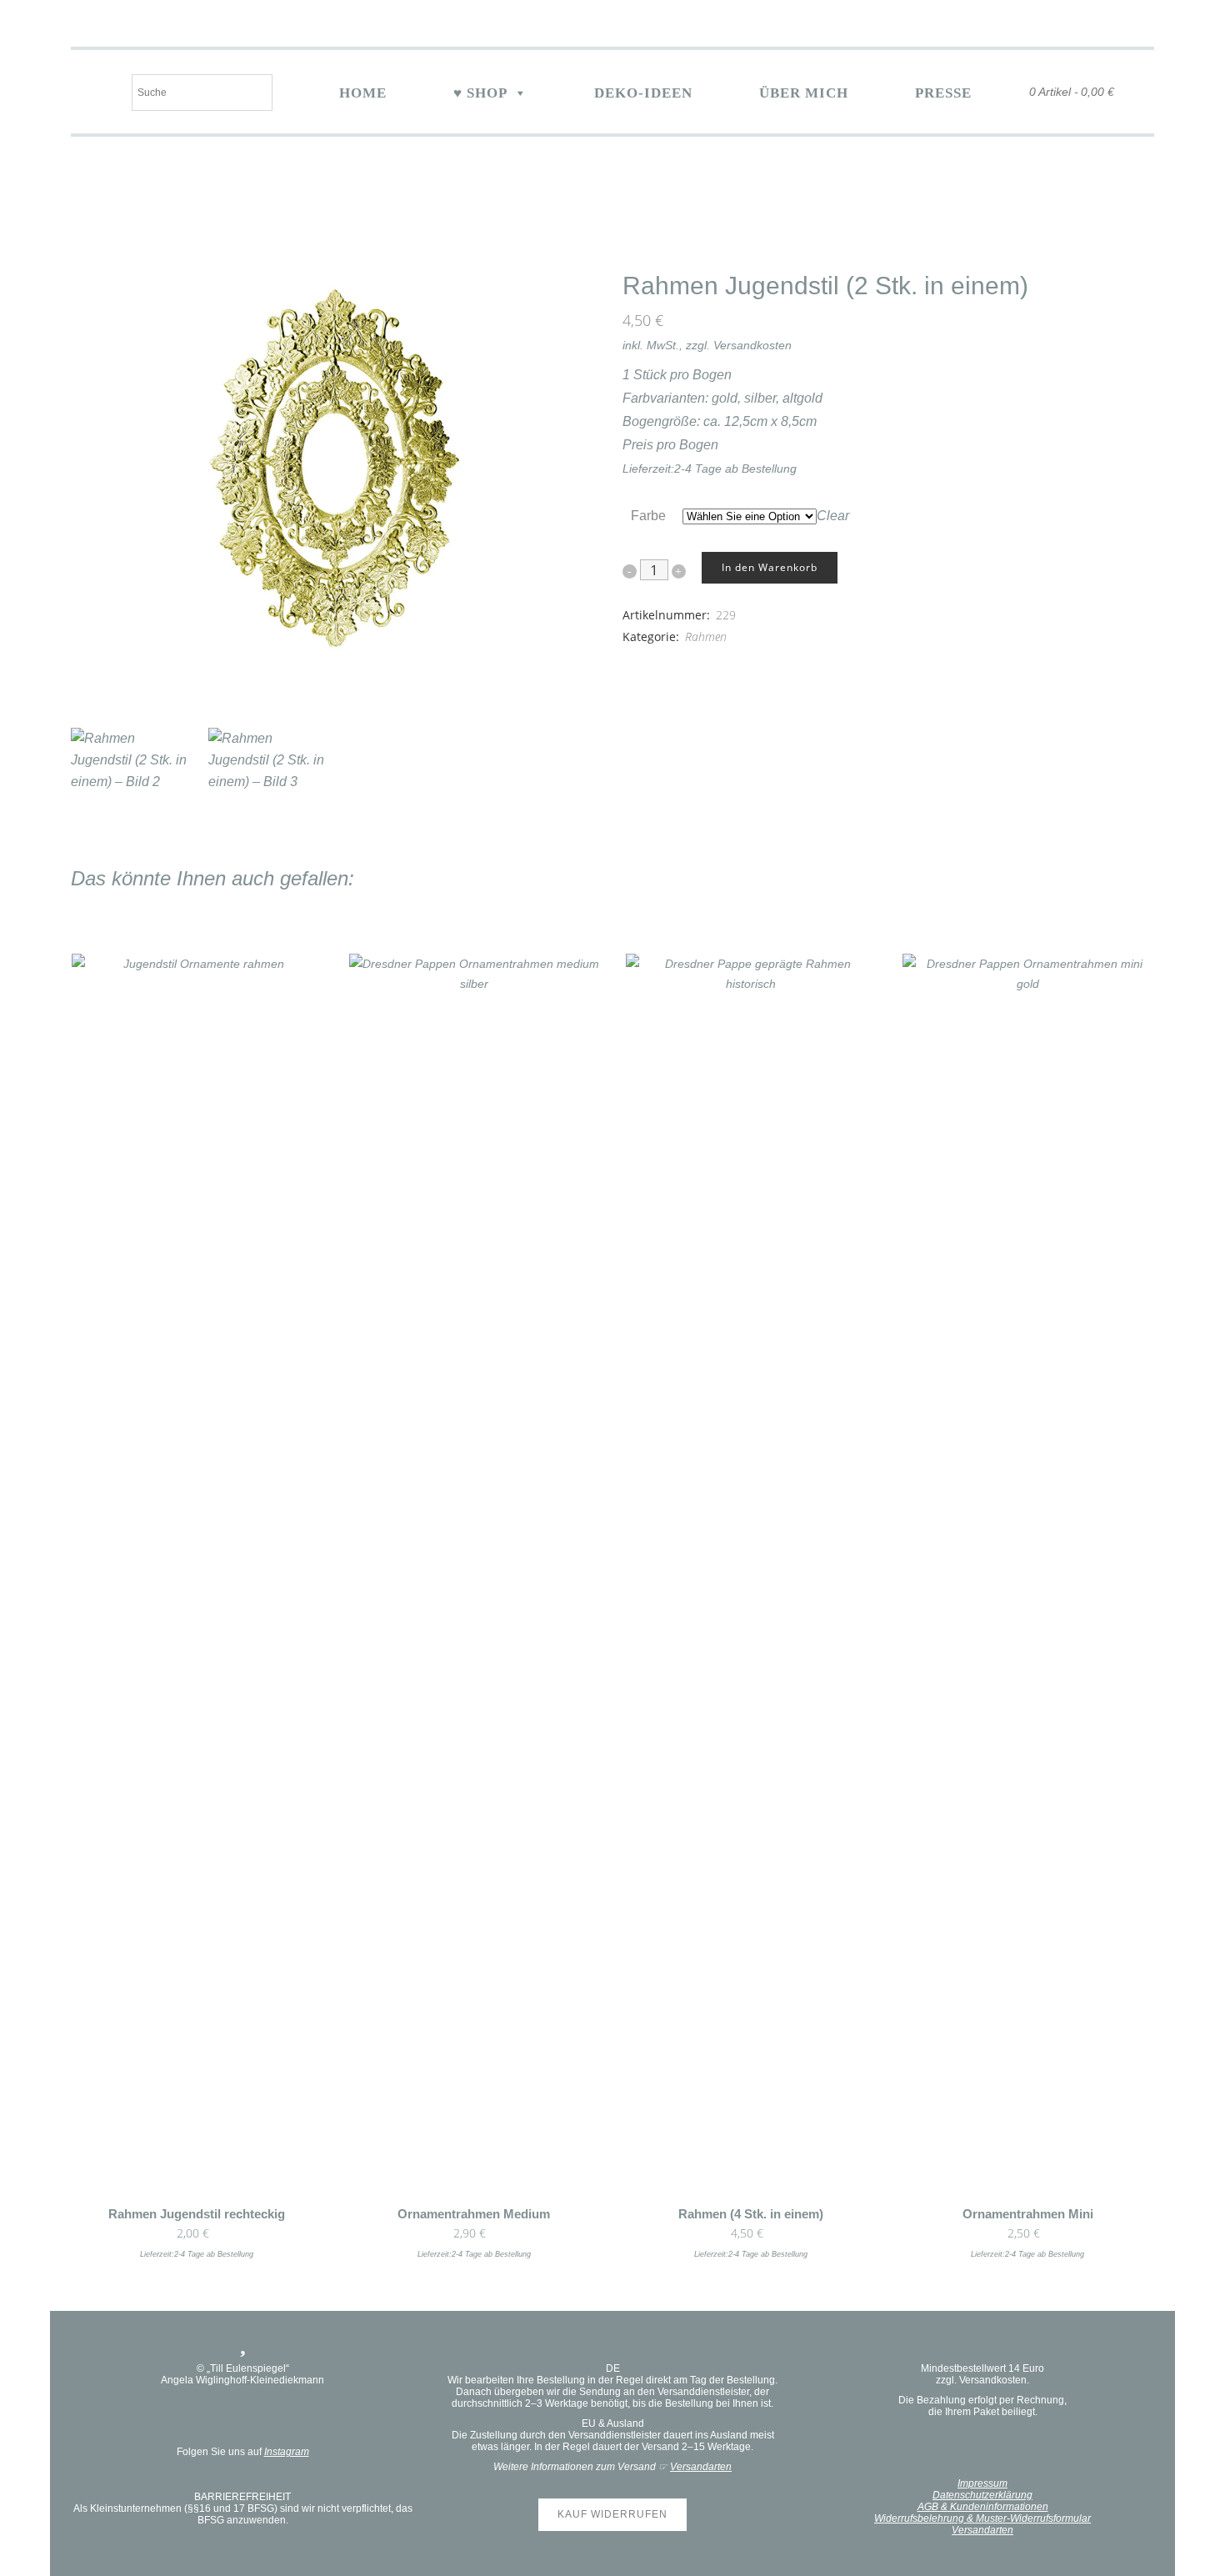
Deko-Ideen (643, 93)
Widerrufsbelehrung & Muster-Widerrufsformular (982, 2518)
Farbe (648, 516)
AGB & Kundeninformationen (983, 2507)
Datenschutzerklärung (982, 2495)
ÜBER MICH (804, 93)
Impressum (982, 2483)
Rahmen (706, 636)
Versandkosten (752, 345)
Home (363, 93)
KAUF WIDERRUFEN (612, 2514)
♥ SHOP (480, 93)
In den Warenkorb (770, 567)
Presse (943, 93)
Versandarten (701, 2467)
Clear (833, 516)
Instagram (287, 2452)
